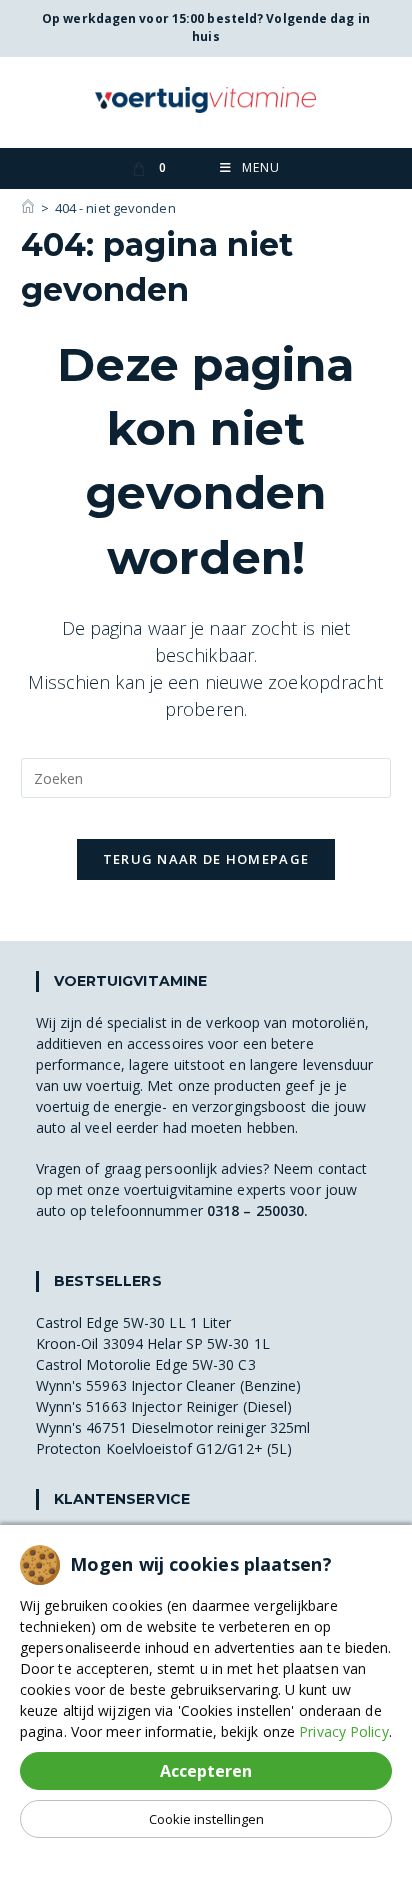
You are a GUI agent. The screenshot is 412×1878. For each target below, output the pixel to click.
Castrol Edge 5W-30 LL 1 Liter (134, 1322)
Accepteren (206, 1771)
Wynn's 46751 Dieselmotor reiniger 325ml (173, 1427)
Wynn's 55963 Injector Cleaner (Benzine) (169, 1385)
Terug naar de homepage (206, 859)
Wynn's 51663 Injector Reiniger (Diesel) (164, 1406)
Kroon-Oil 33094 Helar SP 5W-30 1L (153, 1343)
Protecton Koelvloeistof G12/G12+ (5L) (164, 1448)
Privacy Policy (343, 1731)
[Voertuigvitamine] (28, 208)
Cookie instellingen (206, 1819)
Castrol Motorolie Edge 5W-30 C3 (146, 1364)
